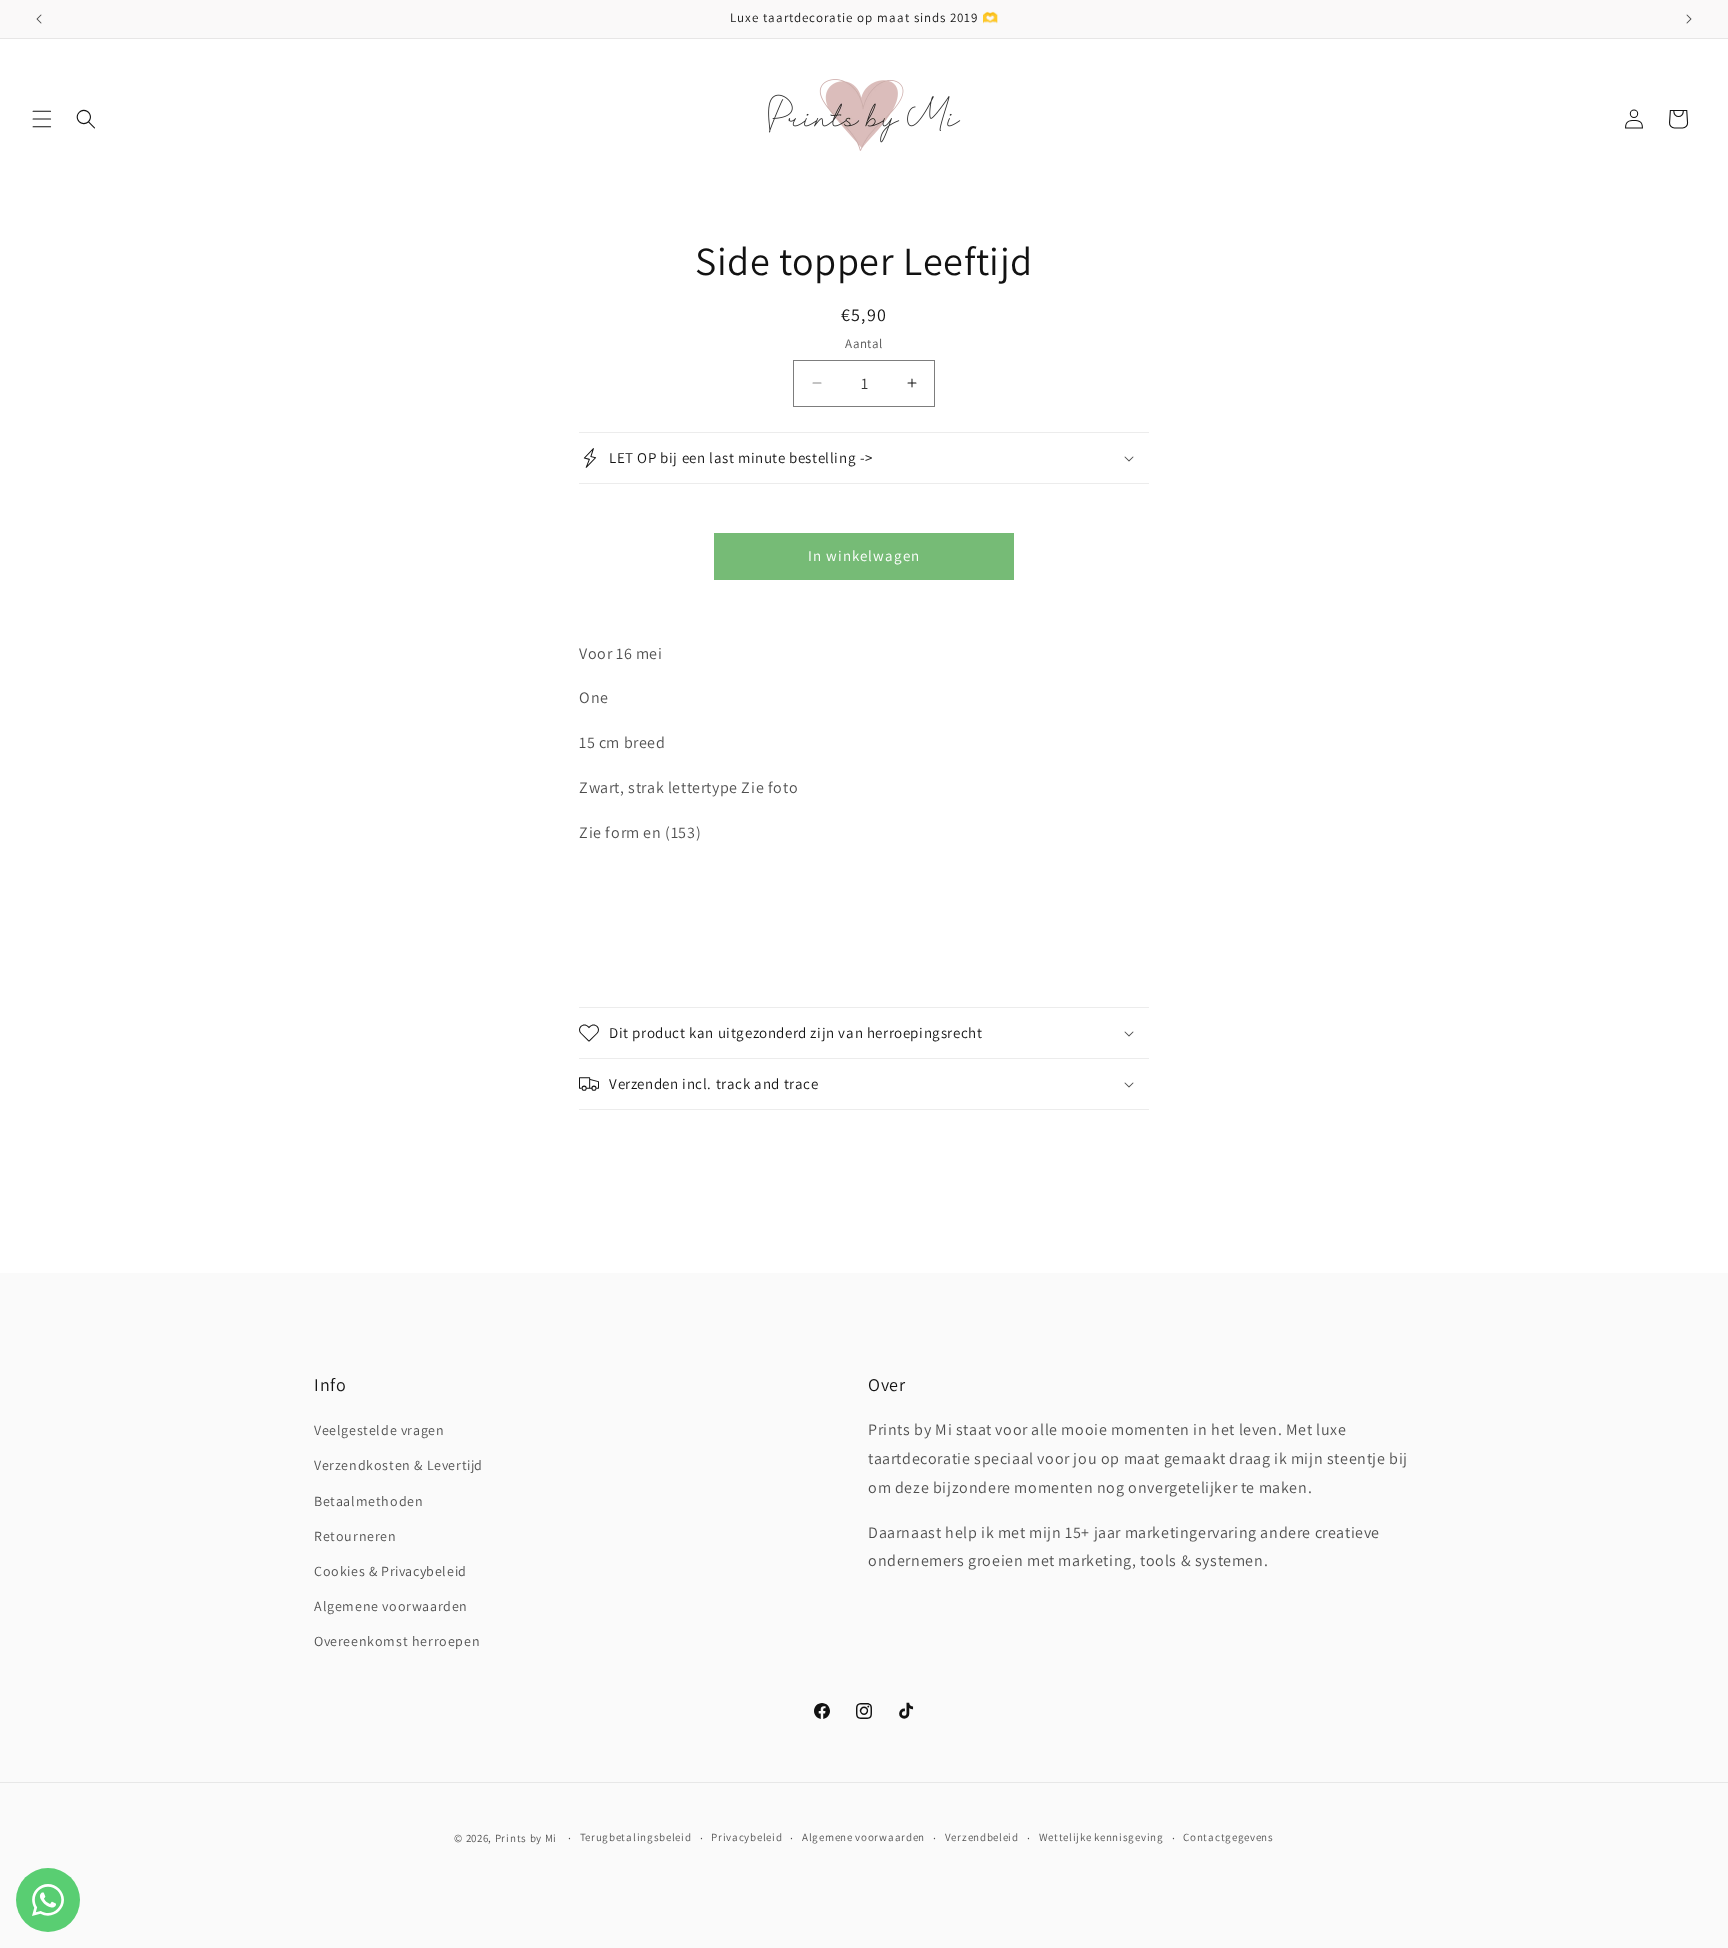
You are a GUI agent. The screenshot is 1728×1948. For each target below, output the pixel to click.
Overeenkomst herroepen (397, 1641)
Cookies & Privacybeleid (390, 1571)
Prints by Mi (526, 1838)
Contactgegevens (1228, 1837)
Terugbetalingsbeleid (636, 1837)
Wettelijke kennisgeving (1101, 1837)
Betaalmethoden (368, 1501)
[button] (42, 119)
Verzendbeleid (982, 1837)
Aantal (863, 343)
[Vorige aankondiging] (39, 19)
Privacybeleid (746, 1837)
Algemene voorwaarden (391, 1606)
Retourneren (355, 1536)
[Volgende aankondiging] (1689, 19)
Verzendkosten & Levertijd (398, 1465)
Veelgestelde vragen (379, 1430)
